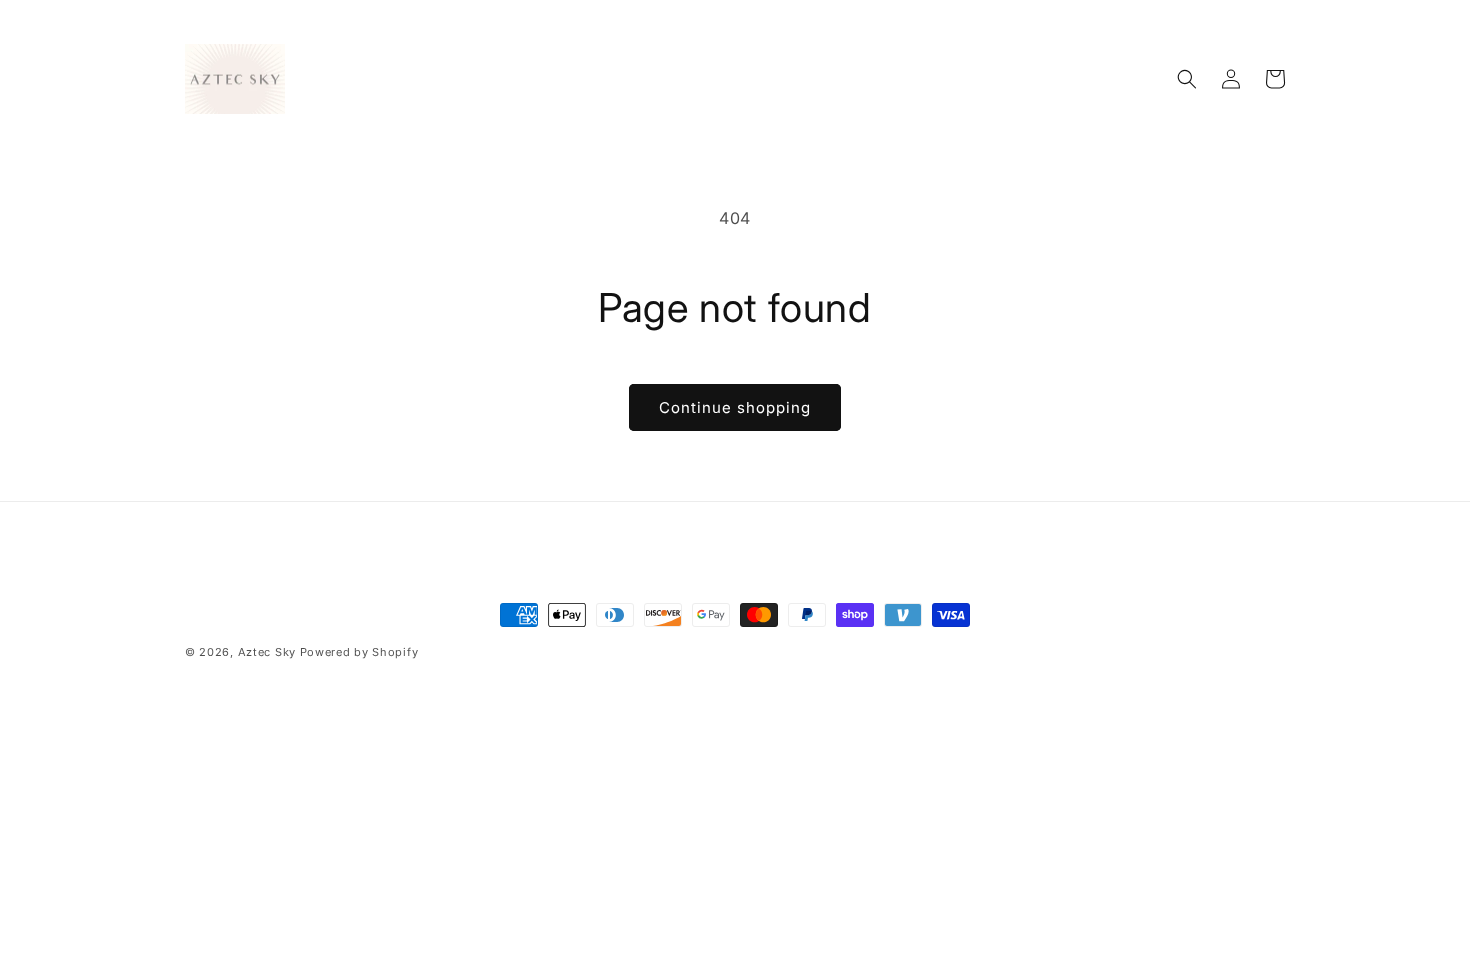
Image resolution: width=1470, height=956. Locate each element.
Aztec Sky (267, 652)
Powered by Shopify (359, 652)
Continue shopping (735, 407)
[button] (1187, 79)
